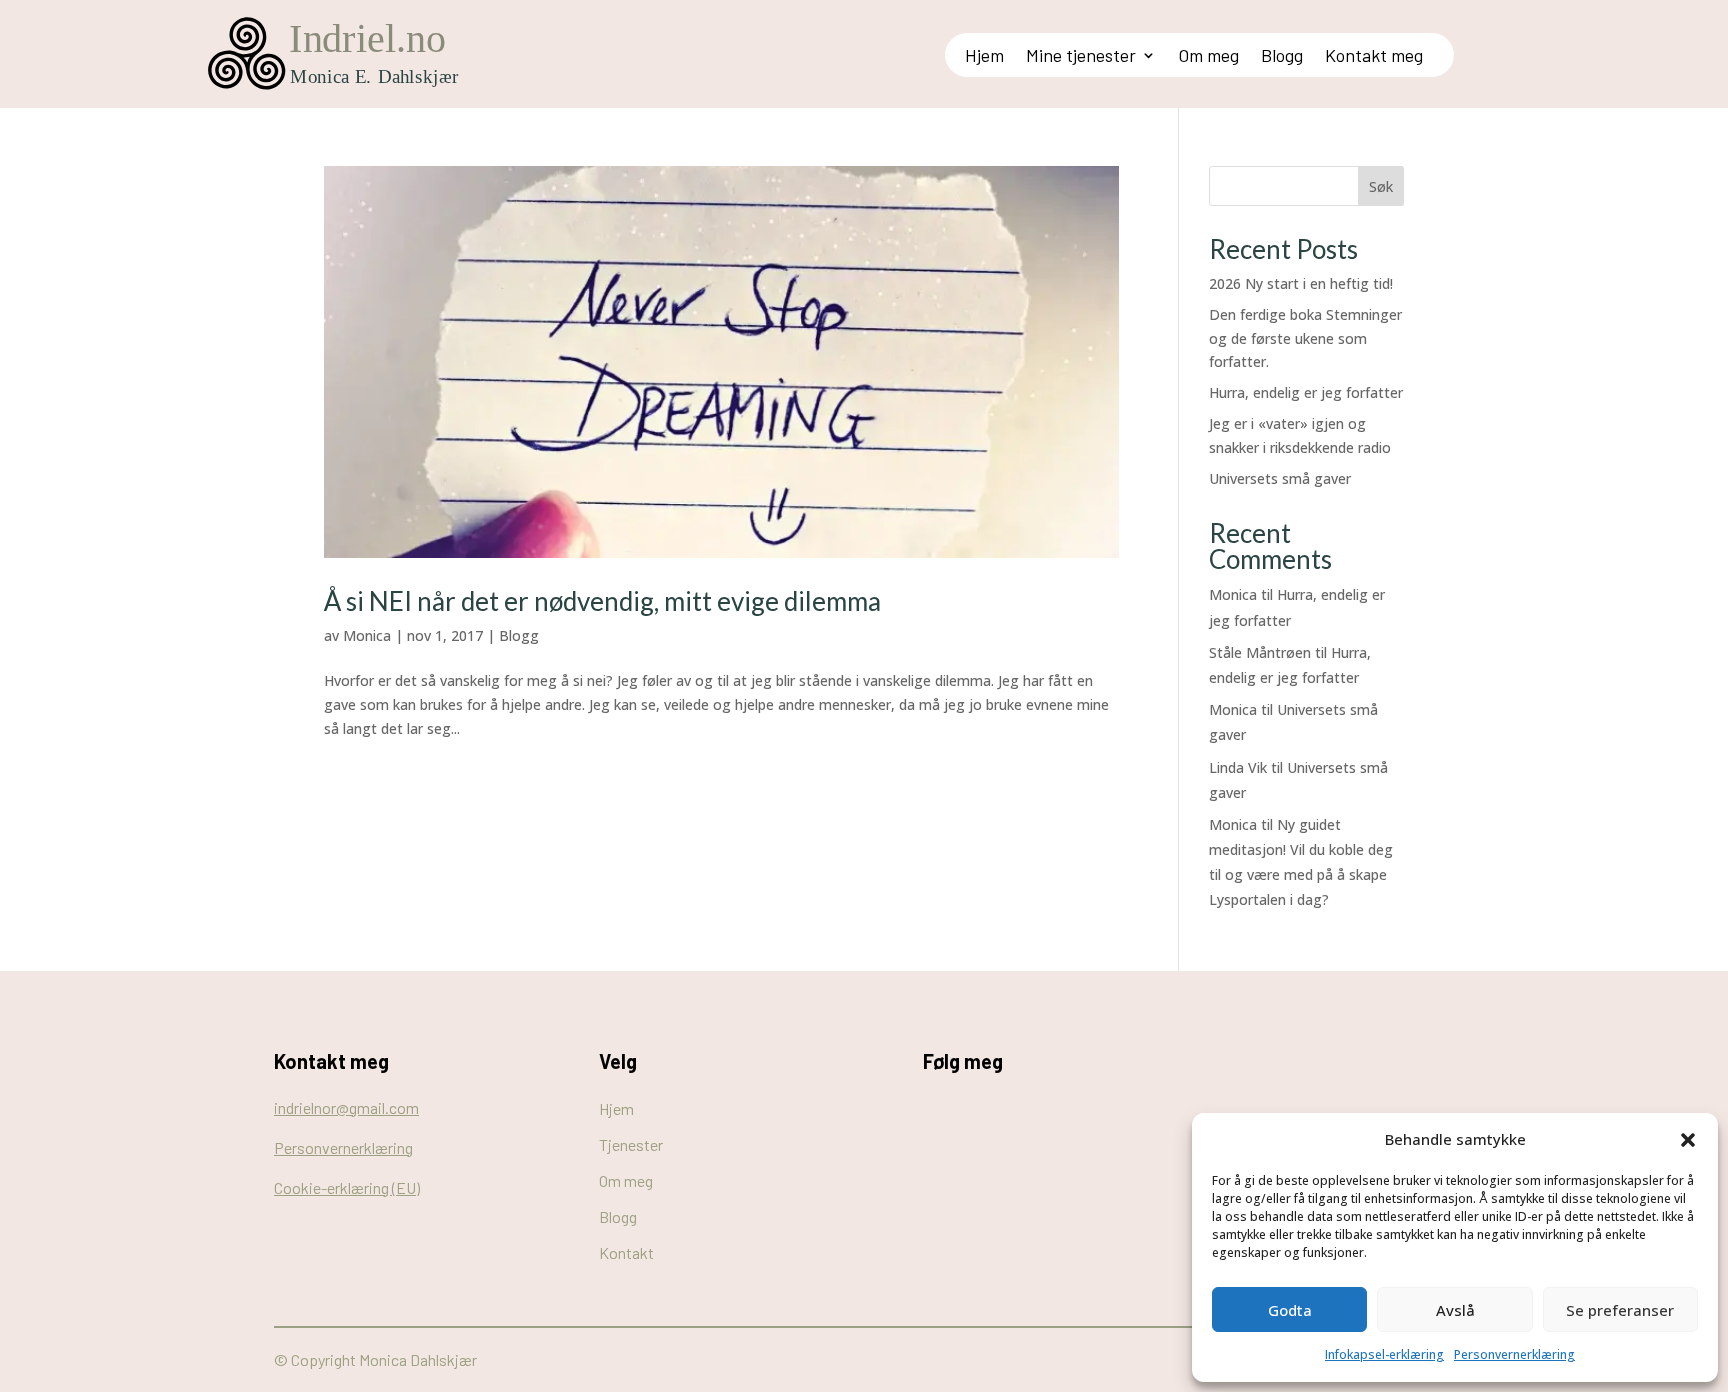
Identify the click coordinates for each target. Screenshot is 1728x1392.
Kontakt (626, 1252)
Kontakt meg (1374, 57)
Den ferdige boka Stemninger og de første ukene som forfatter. (1305, 338)
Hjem (984, 57)
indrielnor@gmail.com (346, 1107)
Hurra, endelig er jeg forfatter (1306, 392)
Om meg (1208, 57)
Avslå (1455, 1310)
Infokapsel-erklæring (1384, 1354)
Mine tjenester (1081, 57)
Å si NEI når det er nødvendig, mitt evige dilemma (602, 601)
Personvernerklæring (1514, 1354)
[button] (1688, 1140)
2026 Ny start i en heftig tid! (1301, 283)
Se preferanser (1620, 1310)
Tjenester (631, 1144)
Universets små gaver (1280, 478)
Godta (1290, 1310)
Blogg (1282, 57)
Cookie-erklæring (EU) (347, 1187)
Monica (367, 635)
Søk (1381, 186)
